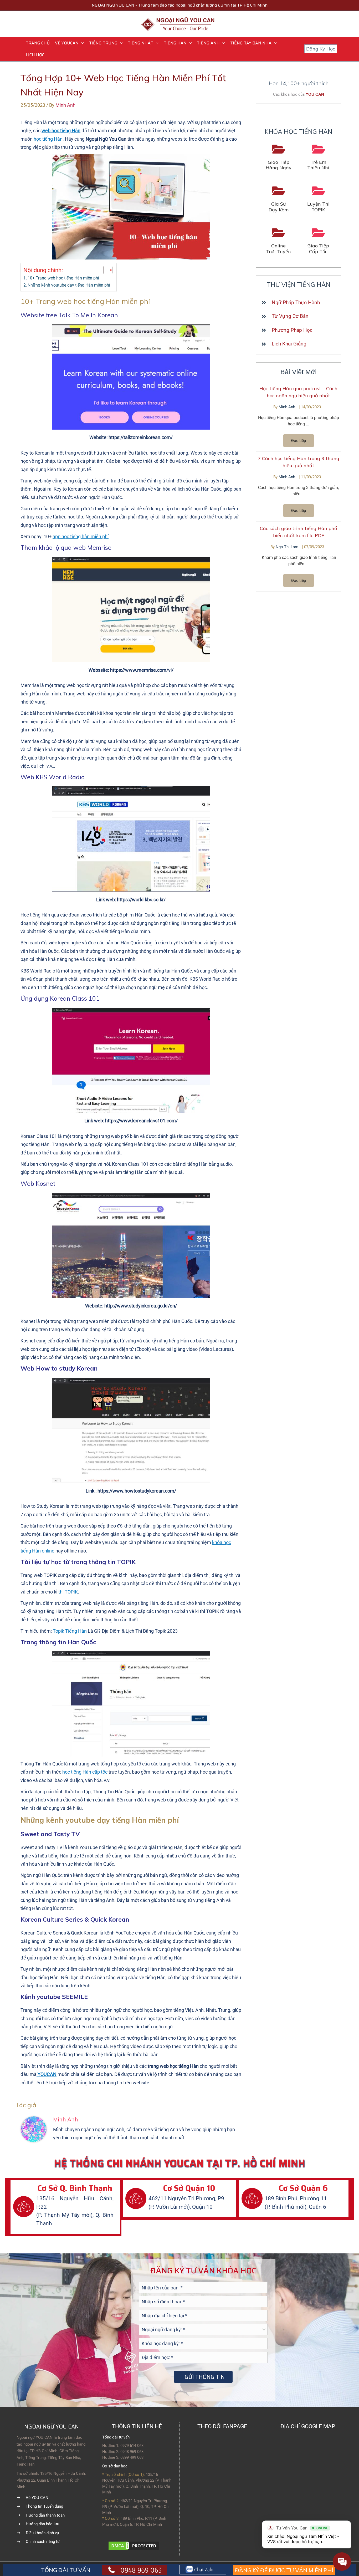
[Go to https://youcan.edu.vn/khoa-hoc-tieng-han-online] (279, 241)
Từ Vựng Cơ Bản (290, 316)
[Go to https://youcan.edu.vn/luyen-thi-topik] (319, 199)
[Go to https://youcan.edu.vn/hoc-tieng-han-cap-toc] (319, 241)
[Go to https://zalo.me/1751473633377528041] (203, 2570)
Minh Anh (287, 407)
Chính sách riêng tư (43, 2542)
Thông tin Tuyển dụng (44, 2506)
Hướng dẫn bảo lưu (42, 2524)
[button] (81, 43)
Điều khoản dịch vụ (42, 2533)
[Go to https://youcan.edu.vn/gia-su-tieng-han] (279, 199)
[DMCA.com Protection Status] (134, 2545)
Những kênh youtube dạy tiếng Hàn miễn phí (69, 285)
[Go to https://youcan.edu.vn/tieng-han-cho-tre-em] (319, 158)
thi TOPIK (68, 1592)
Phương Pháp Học (292, 330)
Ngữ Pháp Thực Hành (296, 302)
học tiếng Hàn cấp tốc (85, 1772)
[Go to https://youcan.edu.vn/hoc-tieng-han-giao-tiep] (279, 158)
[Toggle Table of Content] (105, 270)
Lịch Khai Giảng (289, 344)
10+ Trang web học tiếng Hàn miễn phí (63, 278)
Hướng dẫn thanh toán (45, 2515)
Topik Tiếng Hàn (70, 1631)
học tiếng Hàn (48, 139)
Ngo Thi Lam (288, 547)
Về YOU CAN (37, 2498)
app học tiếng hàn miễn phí (81, 536)
